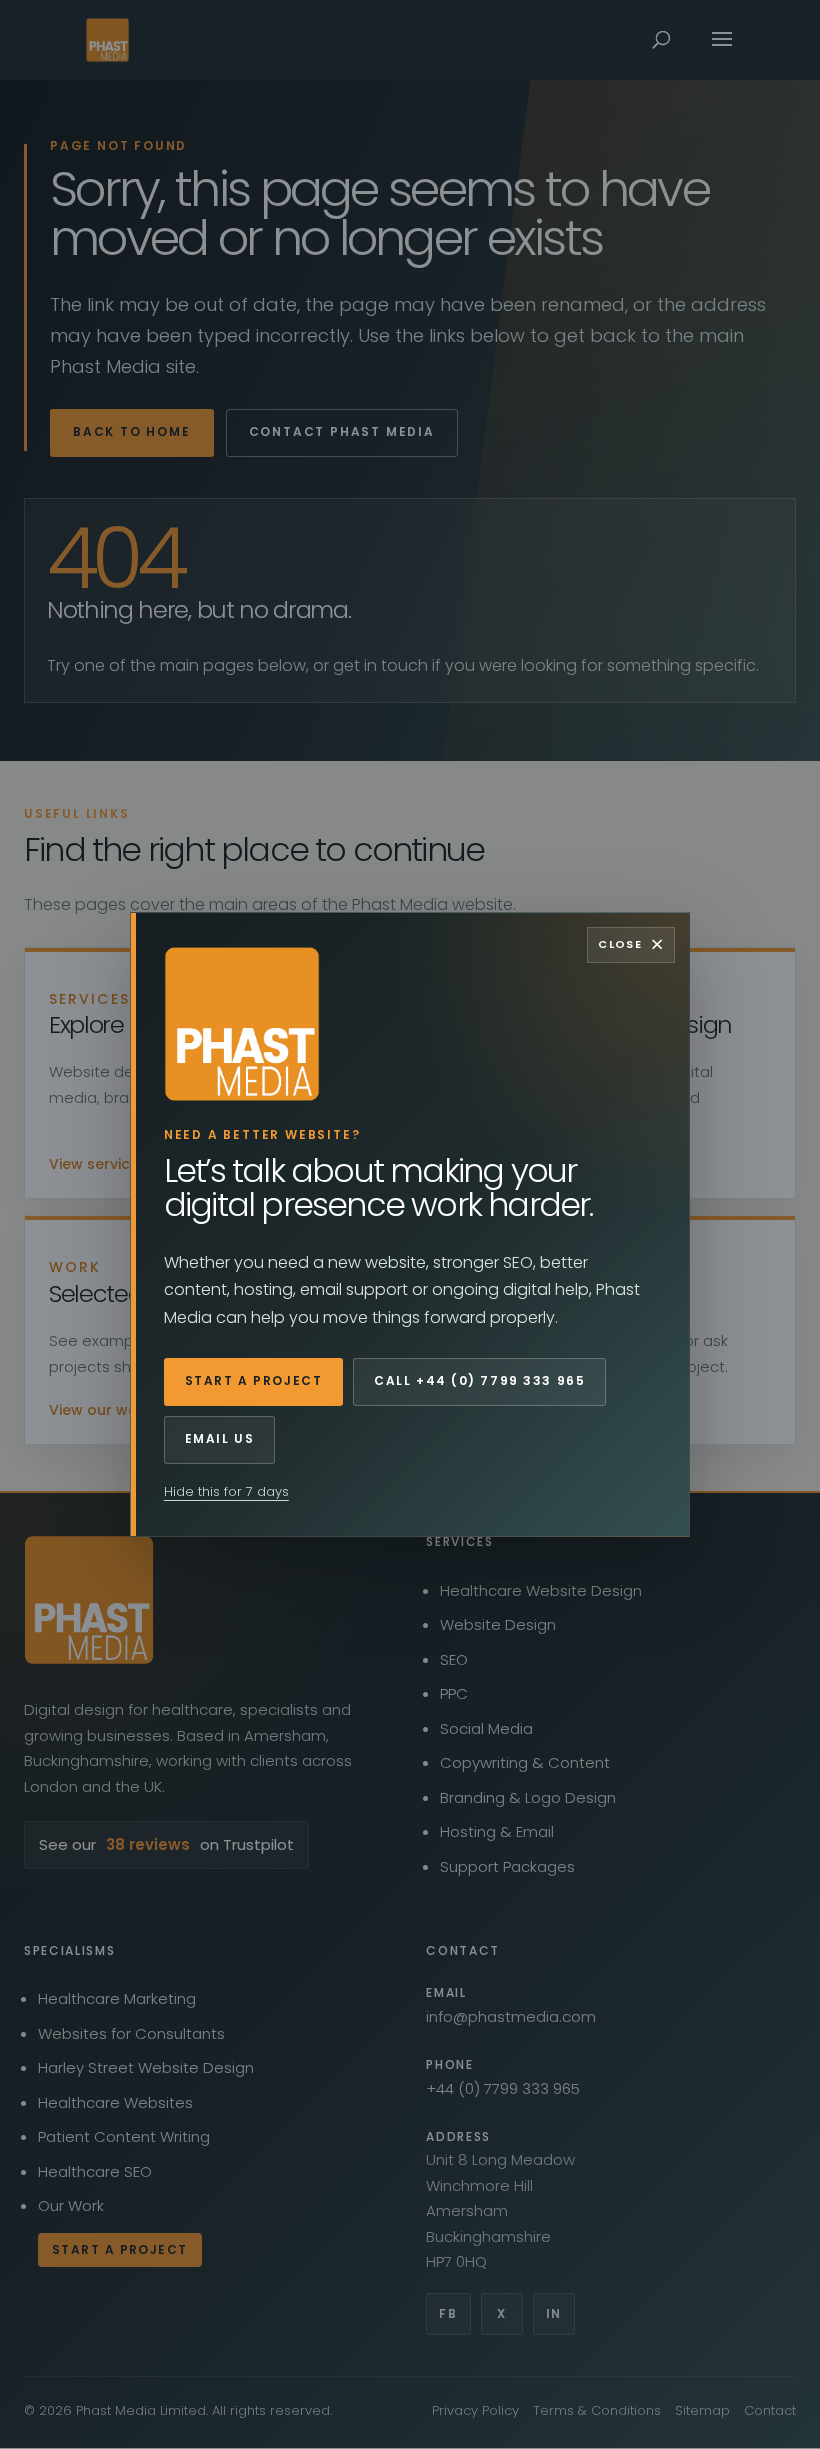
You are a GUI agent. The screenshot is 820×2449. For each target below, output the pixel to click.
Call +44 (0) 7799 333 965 (479, 1380)
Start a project (253, 1380)
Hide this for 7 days (226, 1491)
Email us (219, 1438)
